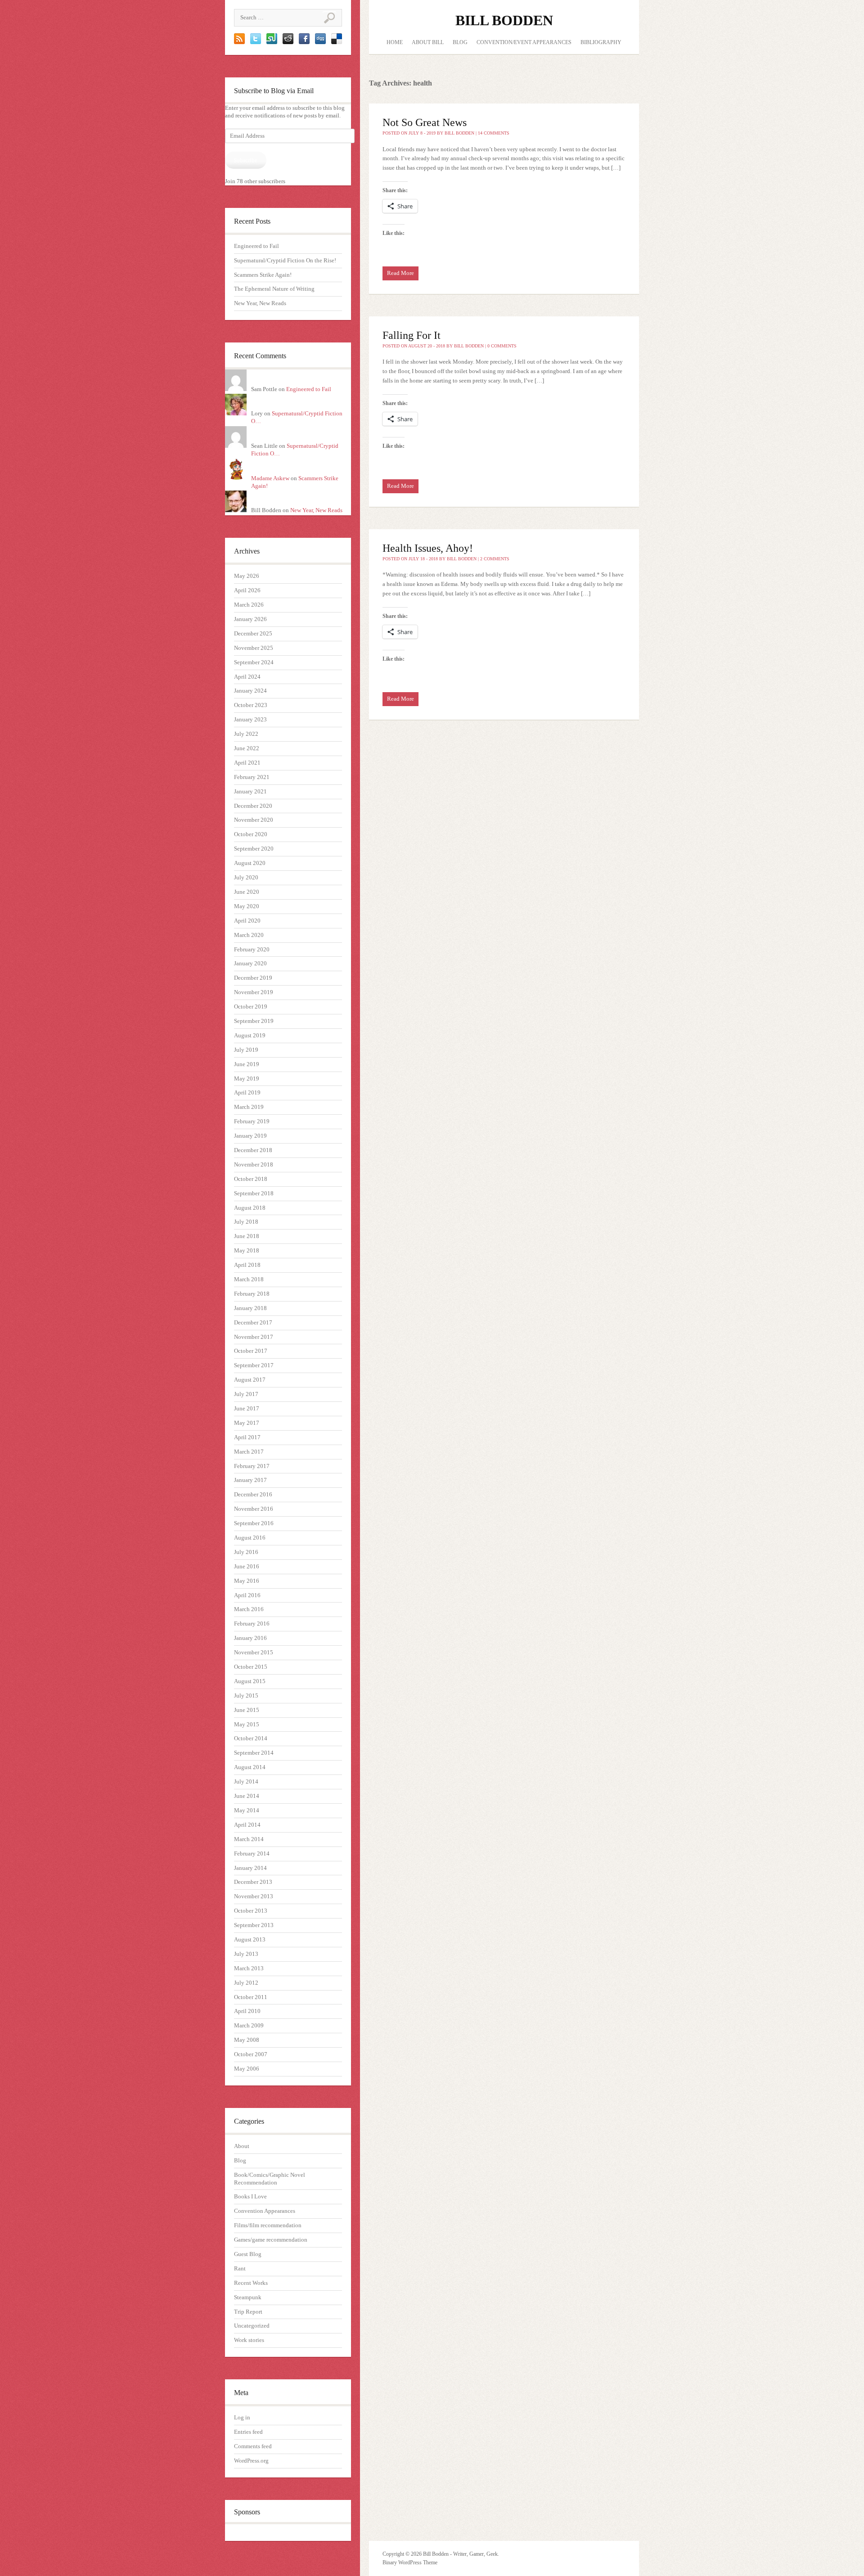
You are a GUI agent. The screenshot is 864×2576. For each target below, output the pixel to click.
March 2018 (249, 1279)
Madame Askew (270, 478)
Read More (400, 273)
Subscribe (245, 160)
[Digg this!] (320, 42)
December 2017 (253, 1322)
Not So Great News (425, 122)
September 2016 (254, 1523)
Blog (240, 2160)
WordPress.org (251, 2461)
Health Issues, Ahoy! (428, 548)
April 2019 (247, 1092)
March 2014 (249, 1839)
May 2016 (247, 1581)
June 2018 (247, 1236)
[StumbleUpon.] (272, 42)
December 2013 (253, 1882)
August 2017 (250, 1380)
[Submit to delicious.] (337, 42)
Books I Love (250, 2196)
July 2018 (246, 1222)
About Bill (428, 42)
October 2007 (251, 2054)
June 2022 (247, 748)
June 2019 (247, 1064)
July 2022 (246, 734)
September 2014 (254, 1753)
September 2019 (254, 1021)
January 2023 (250, 719)
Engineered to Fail (256, 246)
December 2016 (253, 1494)
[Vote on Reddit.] (288, 42)
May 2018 (247, 1250)
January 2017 (250, 1480)
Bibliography (601, 42)
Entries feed (248, 2432)
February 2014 (252, 1853)
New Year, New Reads (260, 303)
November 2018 (254, 1164)
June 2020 (247, 892)
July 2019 (246, 1050)
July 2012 (246, 1983)
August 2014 (250, 1767)
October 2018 (251, 1179)
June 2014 (247, 1796)
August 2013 (250, 1939)
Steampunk (248, 2297)
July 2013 (246, 1954)
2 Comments (495, 559)
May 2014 (247, 1810)
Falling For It (412, 335)
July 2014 (246, 1781)
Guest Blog (248, 2254)
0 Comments (502, 346)
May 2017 (247, 1423)
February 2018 (252, 1294)
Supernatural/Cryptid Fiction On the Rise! (285, 260)
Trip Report (248, 2312)
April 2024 (247, 677)
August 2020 (250, 863)
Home (395, 42)
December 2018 (253, 1150)
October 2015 (251, 1667)
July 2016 (246, 1552)
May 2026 (247, 576)
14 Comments (494, 133)
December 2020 (253, 806)
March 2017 (249, 1452)
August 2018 (250, 1208)
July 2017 (246, 1394)
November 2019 (254, 992)
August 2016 (250, 1538)
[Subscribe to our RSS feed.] (239, 42)
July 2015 (246, 1696)
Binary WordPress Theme (410, 2562)
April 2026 (247, 590)
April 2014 (247, 1825)
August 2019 (250, 1035)
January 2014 (250, 1868)
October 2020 (251, 834)
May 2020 (247, 906)
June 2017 (247, 1408)
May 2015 (247, 1724)
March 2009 (249, 2025)
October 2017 (251, 1351)
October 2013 (251, 1911)
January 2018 (250, 1308)
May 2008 (247, 2040)
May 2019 (247, 1079)
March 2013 (249, 1968)
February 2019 (252, 1121)
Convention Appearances (265, 2211)
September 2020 (254, 849)
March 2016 (249, 1609)
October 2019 (251, 1007)
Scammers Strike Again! (263, 275)
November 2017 (254, 1337)
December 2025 (253, 633)
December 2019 (253, 978)
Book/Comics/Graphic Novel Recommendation (270, 2179)
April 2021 (247, 763)
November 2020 (254, 820)
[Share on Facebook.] (304, 42)
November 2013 (254, 1896)
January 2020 (250, 963)
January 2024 (250, 691)
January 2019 (250, 1136)
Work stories (249, 2340)
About (242, 2146)
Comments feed (253, 2446)
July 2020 (246, 877)
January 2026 (250, 619)
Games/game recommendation (271, 2240)
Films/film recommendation (268, 2225)
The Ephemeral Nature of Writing (274, 289)
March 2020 (249, 935)
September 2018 (254, 1193)
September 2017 (254, 1365)
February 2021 (252, 777)
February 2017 (252, 1466)
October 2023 (251, 705)
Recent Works (251, 2283)
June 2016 (247, 1566)
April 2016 (247, 1595)
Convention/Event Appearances (524, 42)
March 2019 (249, 1107)
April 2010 (247, 2011)
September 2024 (254, 662)
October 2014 (251, 1738)
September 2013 (254, 1925)
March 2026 (249, 605)
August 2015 (250, 1681)
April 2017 (247, 1437)
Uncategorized (252, 2326)
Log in (242, 2417)
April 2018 (247, 1265)
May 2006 (247, 2069)
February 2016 (252, 1624)
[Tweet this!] (256, 42)
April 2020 (247, 921)
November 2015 (254, 1652)
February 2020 (252, 949)
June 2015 (247, 1710)
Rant (240, 2268)
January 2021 (250, 791)
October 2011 (251, 1997)
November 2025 (254, 648)
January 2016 (250, 1638)
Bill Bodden (504, 20)
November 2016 (254, 1509)
